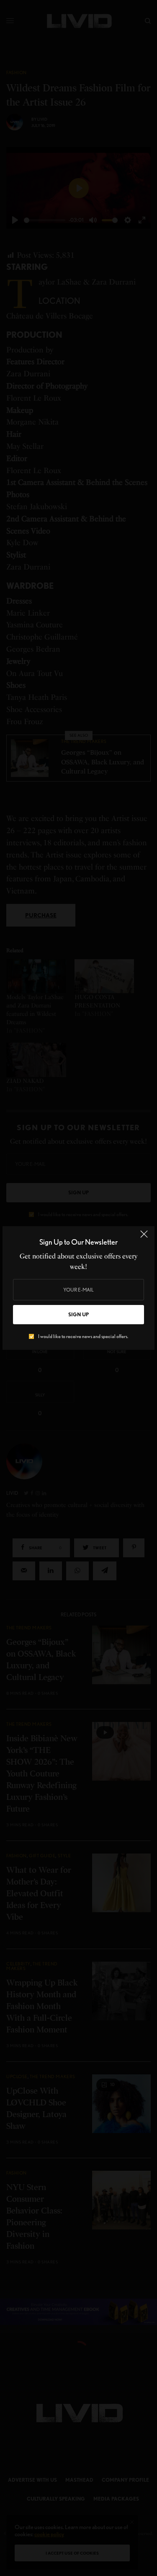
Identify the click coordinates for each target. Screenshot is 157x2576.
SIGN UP (78, 1314)
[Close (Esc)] (144, 1238)
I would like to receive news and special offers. (83, 1336)
